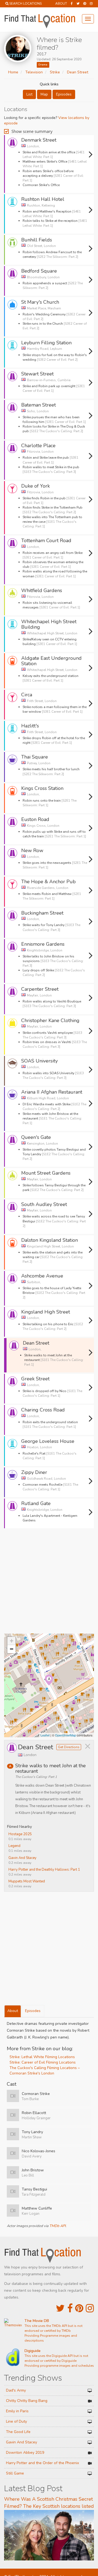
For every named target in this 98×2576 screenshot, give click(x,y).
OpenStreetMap (65, 1735)
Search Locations (25, 4)
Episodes (64, 94)
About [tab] (13, 2011)
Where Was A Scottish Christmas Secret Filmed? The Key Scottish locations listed (49, 2503)
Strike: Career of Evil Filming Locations (43, 2062)
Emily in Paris (17, 2411)
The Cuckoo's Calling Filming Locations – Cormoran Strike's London (45, 2071)
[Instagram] (91, 4)
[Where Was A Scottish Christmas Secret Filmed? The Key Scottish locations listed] (49, 2535)
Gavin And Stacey (22, 1858)
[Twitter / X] (78, 4)
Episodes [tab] (33, 2011)
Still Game (15, 2473)
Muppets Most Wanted (27, 1881)
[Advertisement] (49, 1583)
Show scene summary (32, 131)
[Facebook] (72, 4)
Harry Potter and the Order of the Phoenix (42, 2463)
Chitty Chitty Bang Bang (27, 2401)
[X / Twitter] (60, 2308)
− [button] (12, 1649)
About (61, 4)
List (29, 94)
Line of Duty (16, 2421)
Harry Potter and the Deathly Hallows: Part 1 (44, 1870)
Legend (14, 1846)
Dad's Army (16, 2390)
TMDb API (57, 2226)
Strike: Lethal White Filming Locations (42, 2057)
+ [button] (12, 1641)
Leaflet (45, 1735)
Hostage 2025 (20, 1834)
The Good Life (18, 2432)
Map (44, 94)
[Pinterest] (85, 4)
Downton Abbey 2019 (25, 2453)
